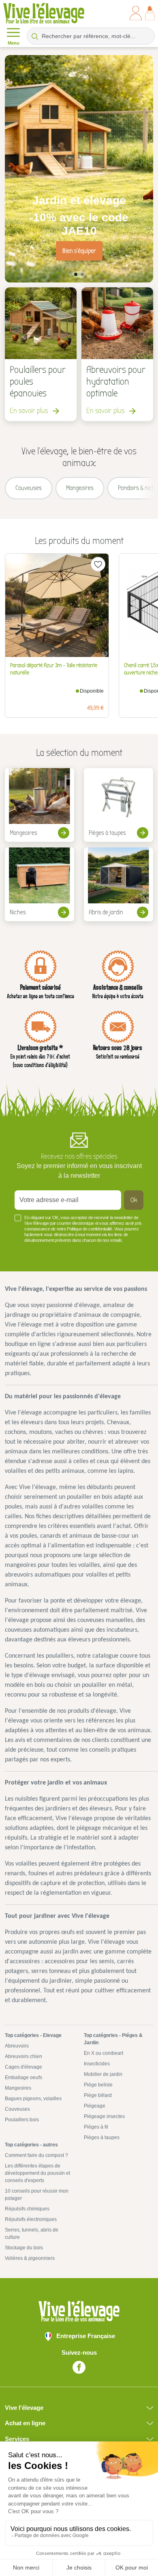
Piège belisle (98, 2085)
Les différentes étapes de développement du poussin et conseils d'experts (37, 2173)
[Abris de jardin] (118, 884)
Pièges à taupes (102, 2137)
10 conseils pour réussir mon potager (37, 2195)
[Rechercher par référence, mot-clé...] (35, 36)
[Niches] (39, 884)
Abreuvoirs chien (23, 2056)
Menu (14, 43)
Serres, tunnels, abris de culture (32, 2234)
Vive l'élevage (24, 2408)
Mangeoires (18, 2088)
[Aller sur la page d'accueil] (44, 13)
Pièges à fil (96, 2127)
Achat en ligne (25, 2423)
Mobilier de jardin (103, 2074)
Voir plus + (28, 1252)
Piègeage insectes (104, 2116)
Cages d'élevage (23, 2067)
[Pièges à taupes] (118, 805)
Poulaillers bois (22, 2120)
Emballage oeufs (23, 2077)
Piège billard (98, 2095)
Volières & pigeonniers (30, 2258)
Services (17, 2439)
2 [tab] (82, 274)
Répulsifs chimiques (27, 2209)
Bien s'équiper (79, 251)
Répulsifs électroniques (31, 2219)
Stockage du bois (24, 2248)
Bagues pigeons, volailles (33, 2099)
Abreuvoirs (17, 2046)
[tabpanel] (79, 169)
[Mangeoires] (39, 805)
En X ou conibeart (104, 2053)
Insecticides (97, 2064)
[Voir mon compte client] (136, 13)
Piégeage (95, 2106)
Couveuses (17, 2109)
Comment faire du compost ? (36, 2155)
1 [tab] (76, 274)
